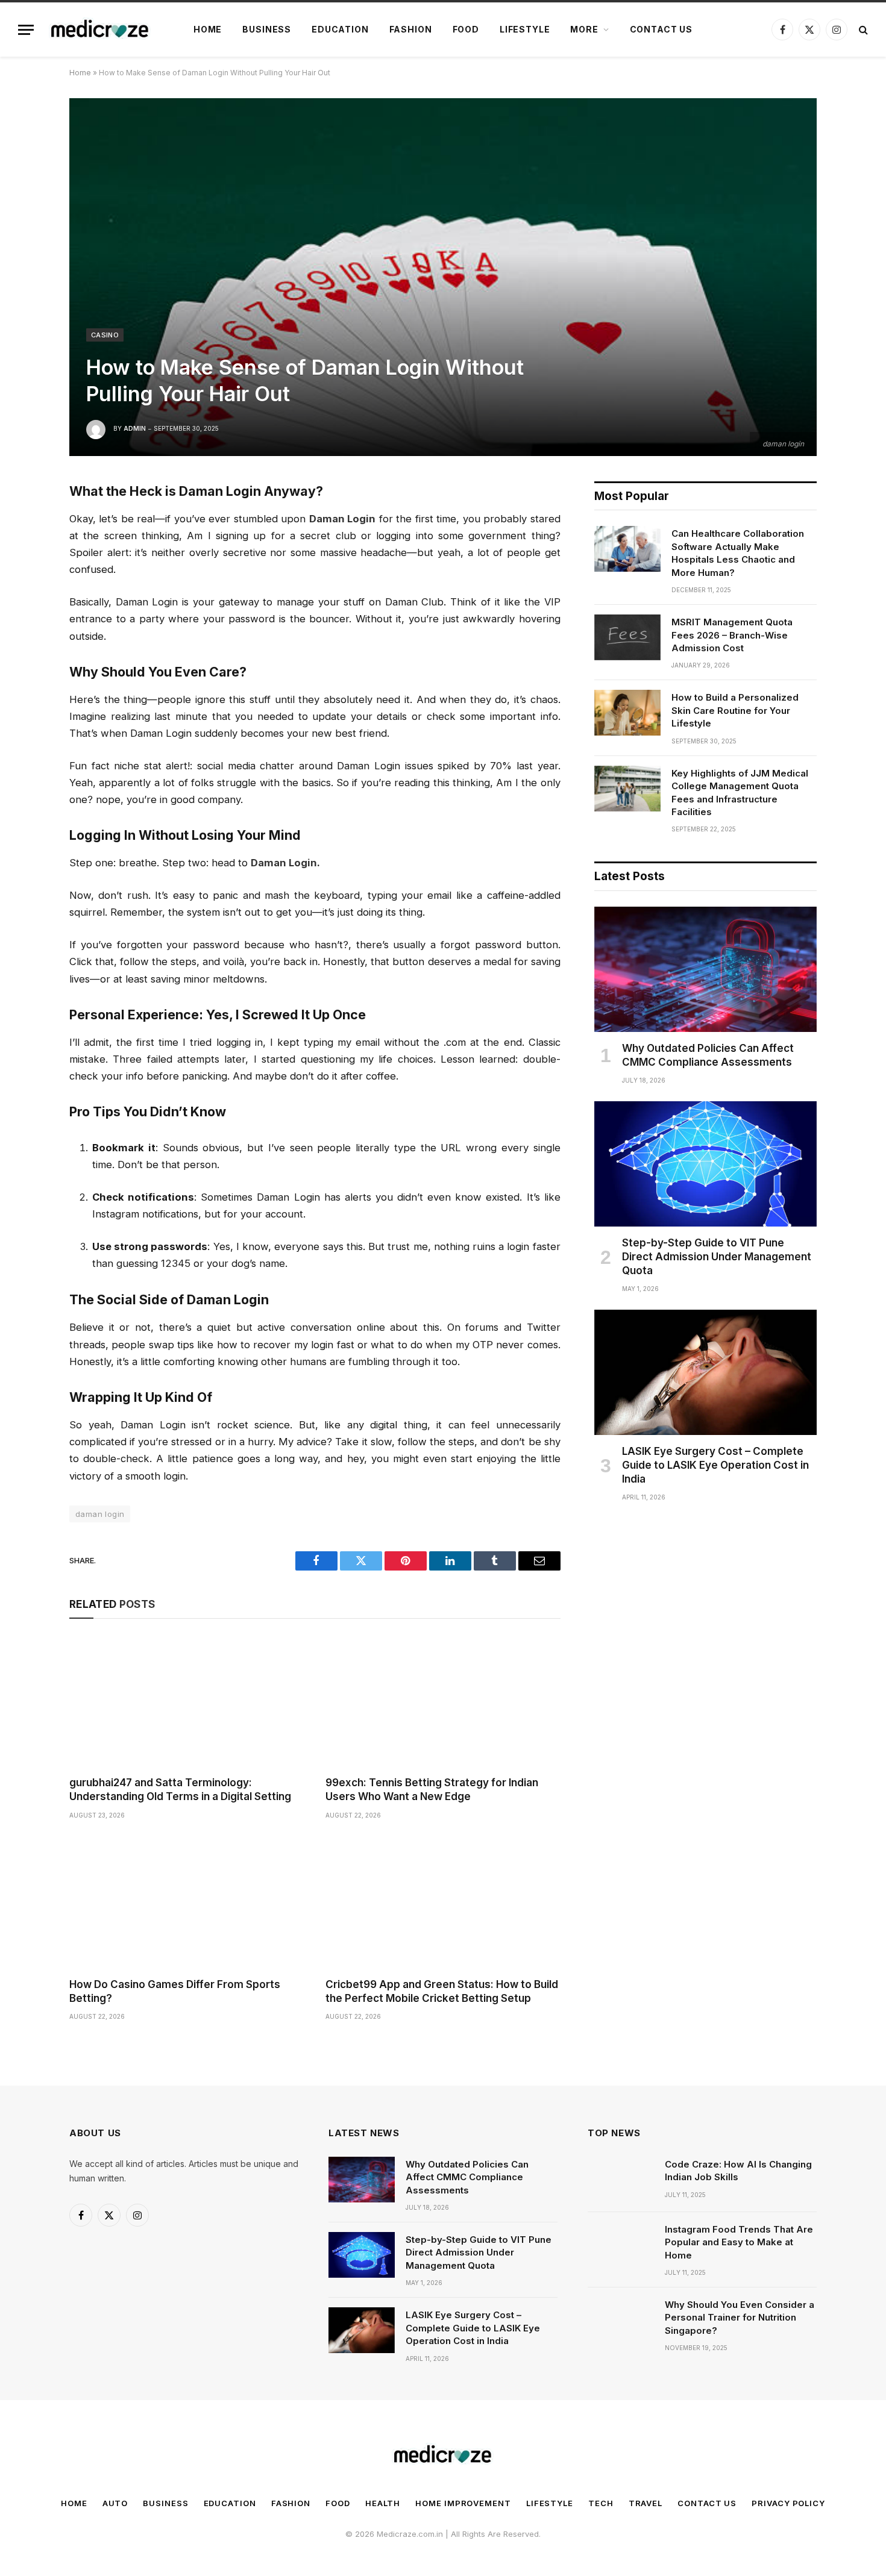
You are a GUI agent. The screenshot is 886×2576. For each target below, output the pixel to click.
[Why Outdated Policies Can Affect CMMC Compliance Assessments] (705, 969)
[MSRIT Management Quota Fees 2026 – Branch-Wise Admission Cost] (627, 637)
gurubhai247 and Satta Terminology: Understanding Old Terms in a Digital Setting (180, 1790)
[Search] (862, 30)
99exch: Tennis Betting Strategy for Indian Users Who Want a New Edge (432, 1790)
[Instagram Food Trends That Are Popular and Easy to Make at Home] (621, 2245)
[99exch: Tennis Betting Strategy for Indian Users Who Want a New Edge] (443, 1700)
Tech (601, 2503)
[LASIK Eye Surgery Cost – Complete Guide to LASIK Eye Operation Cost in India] (705, 1372)
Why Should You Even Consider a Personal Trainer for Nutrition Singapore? (740, 2318)
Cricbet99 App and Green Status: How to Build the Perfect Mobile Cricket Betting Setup (442, 1991)
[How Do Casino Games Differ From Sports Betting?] (187, 1902)
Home (208, 29)
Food (466, 29)
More (584, 29)
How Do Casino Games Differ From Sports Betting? (175, 1991)
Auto (115, 2503)
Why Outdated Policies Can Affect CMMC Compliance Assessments (708, 1055)
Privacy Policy (788, 2503)
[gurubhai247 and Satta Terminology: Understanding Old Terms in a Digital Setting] (187, 1700)
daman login (100, 1514)
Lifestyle (525, 29)
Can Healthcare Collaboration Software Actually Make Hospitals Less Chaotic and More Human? (738, 553)
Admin (135, 428)
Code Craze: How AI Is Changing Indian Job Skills (738, 2171)
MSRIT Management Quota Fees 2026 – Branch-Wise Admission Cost (732, 635)
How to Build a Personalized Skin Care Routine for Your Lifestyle (735, 710)
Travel (646, 2503)
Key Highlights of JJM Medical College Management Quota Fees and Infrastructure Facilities (740, 792)
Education (340, 29)
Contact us (661, 29)
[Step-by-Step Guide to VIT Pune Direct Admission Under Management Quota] (705, 1164)
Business (267, 29)
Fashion (411, 29)
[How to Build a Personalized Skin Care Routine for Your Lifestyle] (627, 713)
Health (383, 2503)
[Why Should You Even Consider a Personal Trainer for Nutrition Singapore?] (621, 2320)
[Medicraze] (100, 30)
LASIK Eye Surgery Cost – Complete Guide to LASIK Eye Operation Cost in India (715, 1465)
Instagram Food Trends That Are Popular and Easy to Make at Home (739, 2242)
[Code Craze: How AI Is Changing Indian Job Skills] (621, 2180)
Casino (105, 335)
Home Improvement (463, 2503)
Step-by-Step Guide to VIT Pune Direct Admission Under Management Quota (717, 1257)
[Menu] (26, 30)
